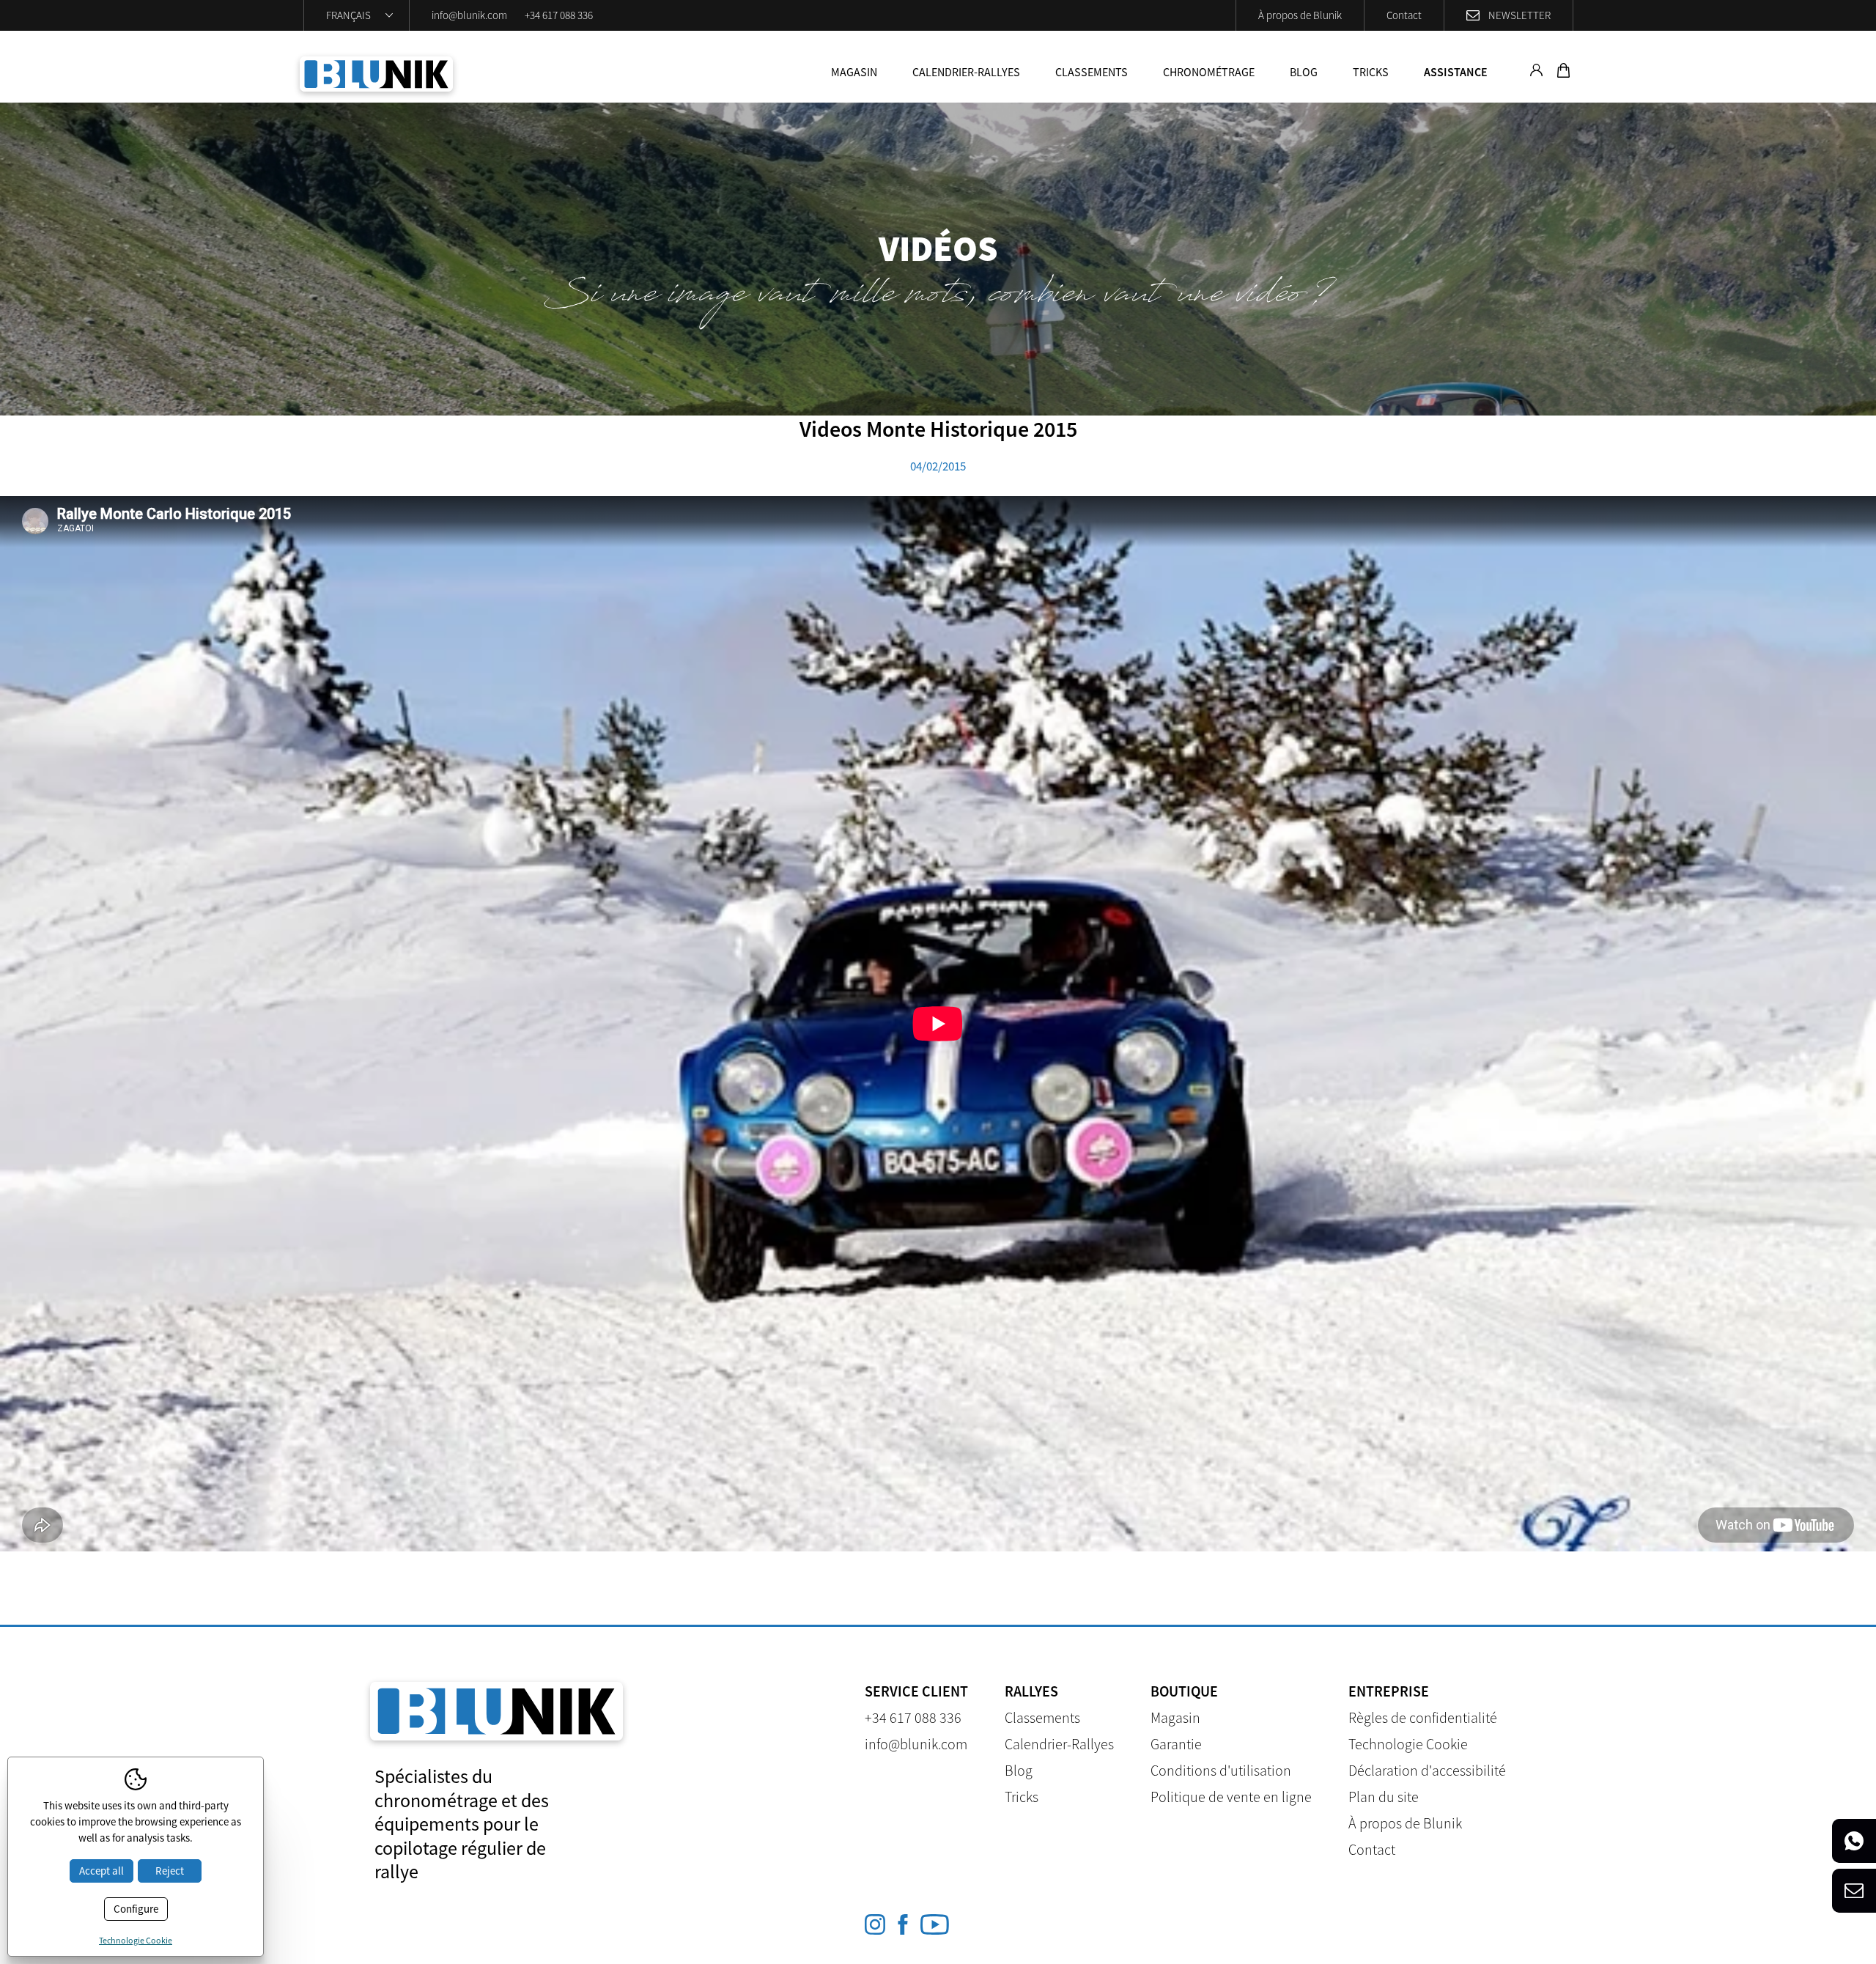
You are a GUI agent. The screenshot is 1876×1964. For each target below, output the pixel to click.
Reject (170, 1871)
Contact (1404, 15)
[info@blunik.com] (1854, 1891)
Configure (136, 1909)
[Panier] (1562, 73)
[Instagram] (875, 1924)
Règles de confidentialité (1423, 1717)
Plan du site (1384, 1797)
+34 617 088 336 (559, 15)
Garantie (1176, 1744)
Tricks (1371, 72)
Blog (1304, 72)
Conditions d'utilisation (1221, 1770)
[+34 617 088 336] (1854, 1841)
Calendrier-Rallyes (966, 72)
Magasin (854, 72)
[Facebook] (903, 1924)
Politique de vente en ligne (1231, 1797)
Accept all (101, 1871)
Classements (1092, 72)
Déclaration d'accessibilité (1427, 1770)
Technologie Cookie (1408, 1744)
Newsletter (1519, 15)
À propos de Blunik (1300, 15)
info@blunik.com (469, 15)
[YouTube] (935, 1924)
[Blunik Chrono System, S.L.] (376, 74)
